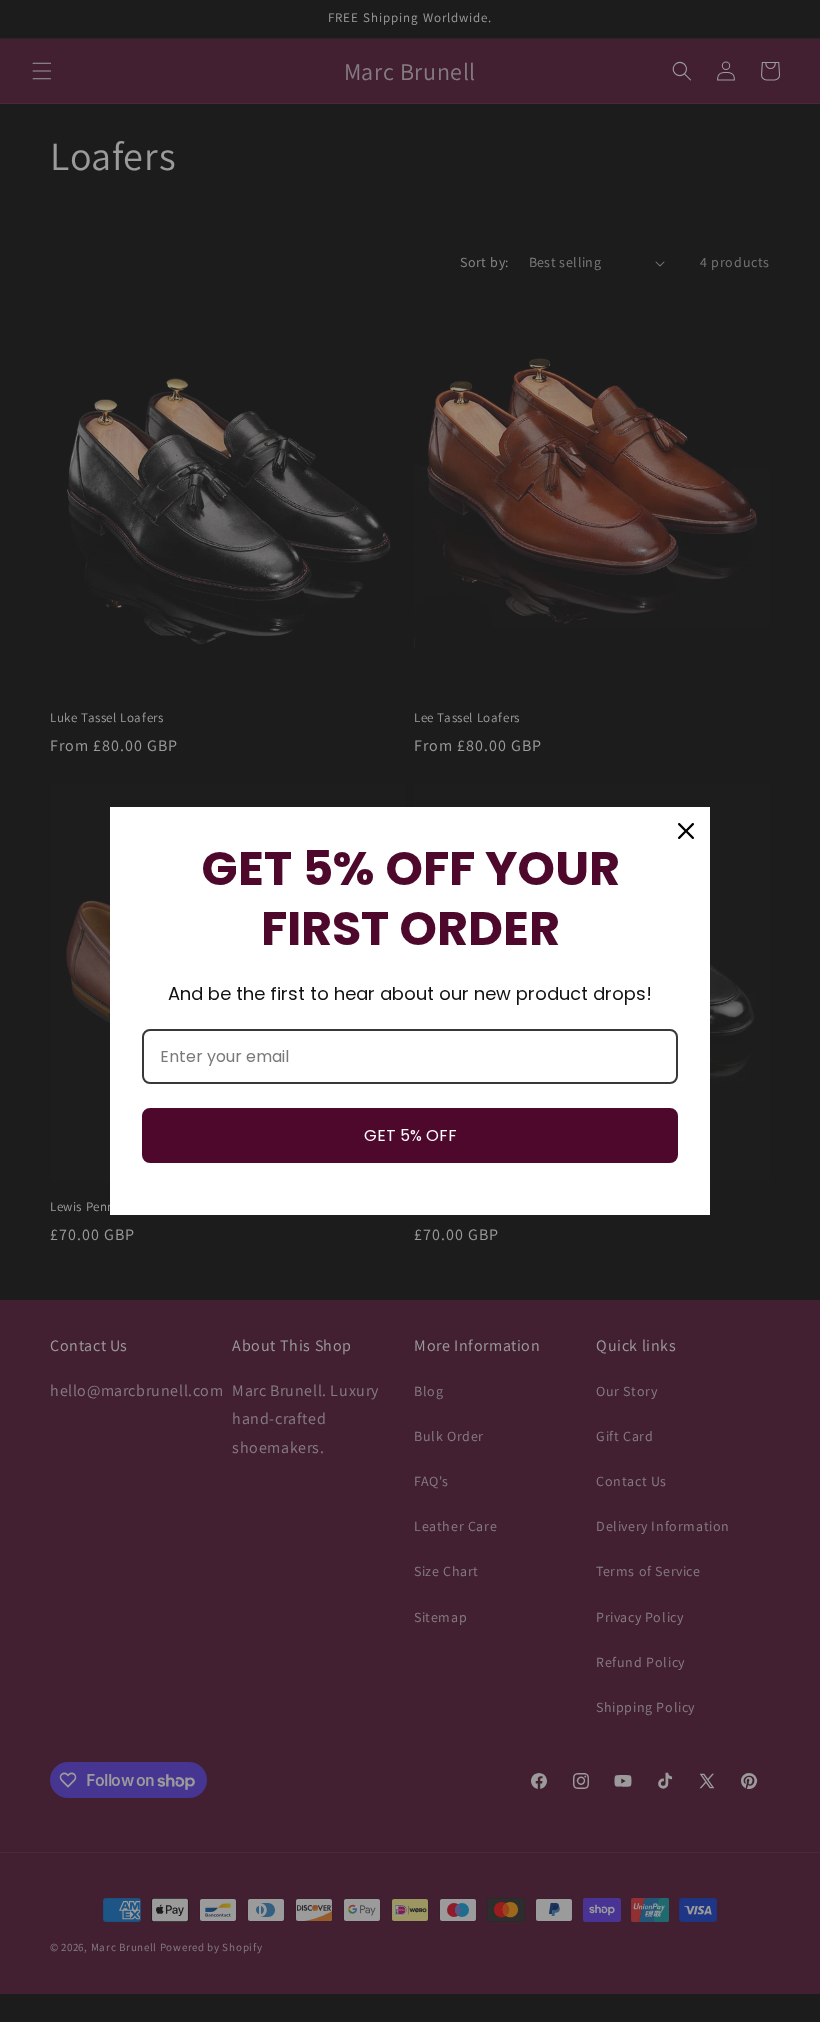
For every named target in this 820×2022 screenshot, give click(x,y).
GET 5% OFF (410, 1135)
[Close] (686, 831)
